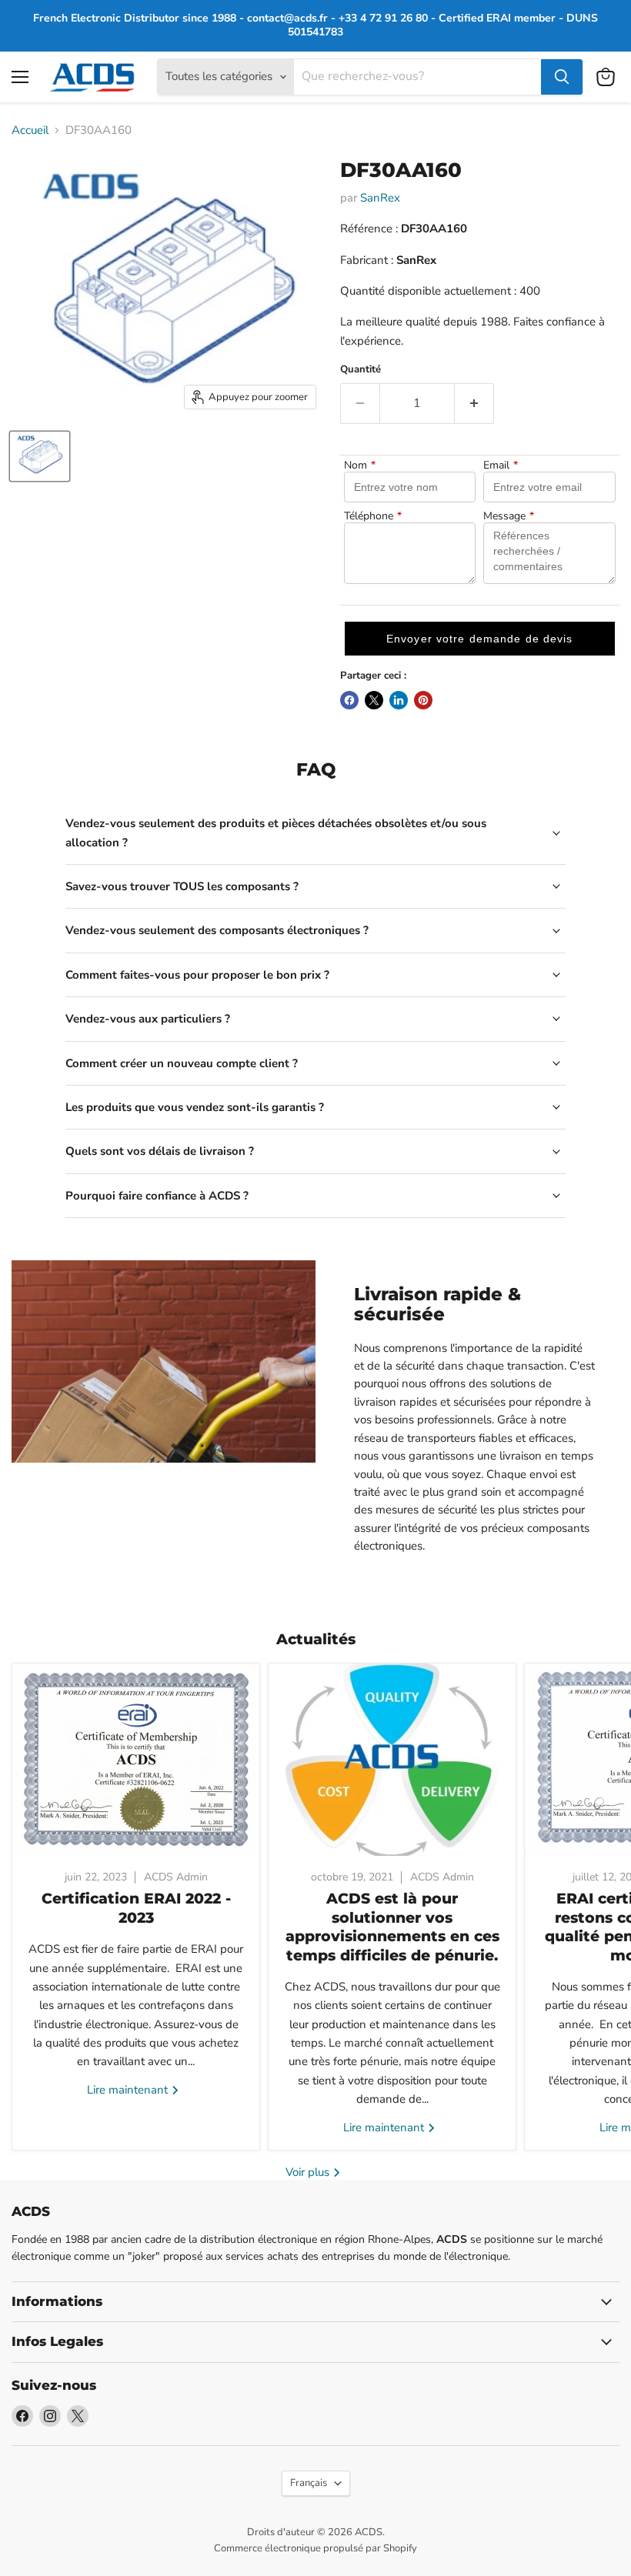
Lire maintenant (129, 2090)
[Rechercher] (562, 77)
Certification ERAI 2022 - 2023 (136, 1908)
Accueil (30, 130)
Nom (360, 465)
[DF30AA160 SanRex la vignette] (40, 456)
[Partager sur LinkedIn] (399, 700)
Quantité (361, 370)
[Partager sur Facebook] (349, 700)
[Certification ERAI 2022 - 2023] (136, 1760)
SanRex (380, 198)
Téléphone (373, 516)
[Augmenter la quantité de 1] (474, 403)
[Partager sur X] (374, 700)
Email (501, 465)
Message (509, 516)
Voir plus (309, 2172)
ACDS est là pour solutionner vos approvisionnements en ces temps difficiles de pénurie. (392, 1927)
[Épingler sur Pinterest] (423, 700)
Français (309, 2483)
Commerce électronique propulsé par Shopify (315, 2548)
